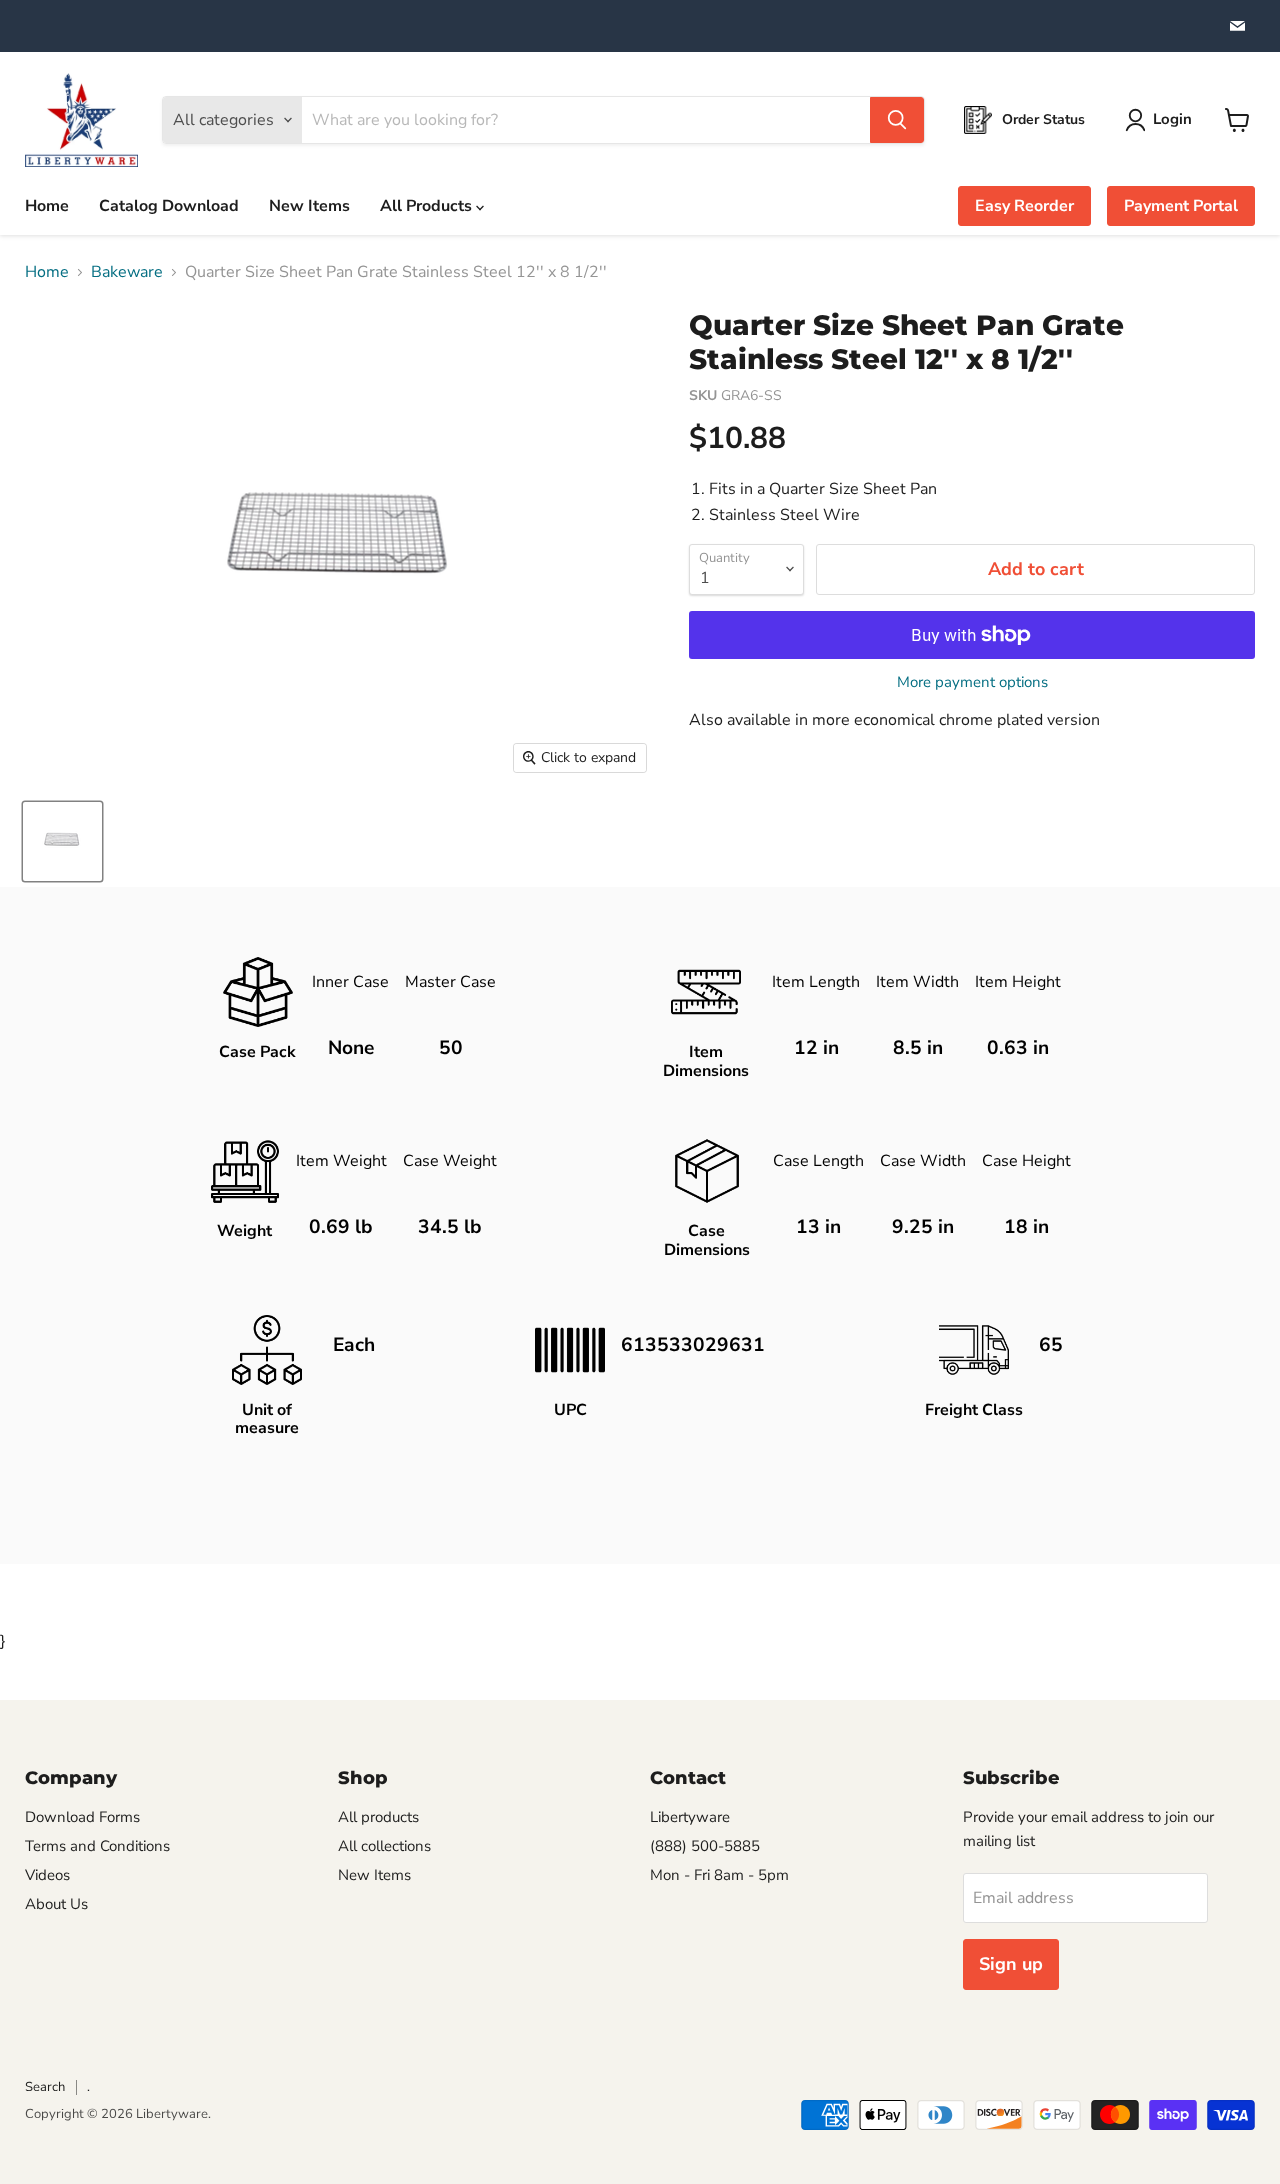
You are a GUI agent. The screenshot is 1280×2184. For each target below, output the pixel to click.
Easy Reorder (1024, 206)
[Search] (897, 120)
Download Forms (82, 1817)
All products (378, 1817)
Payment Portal (1181, 206)
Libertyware (690, 1817)
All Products (428, 206)
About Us (56, 1904)
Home (47, 206)
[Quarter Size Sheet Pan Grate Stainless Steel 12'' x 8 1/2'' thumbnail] (62, 841)
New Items (309, 206)
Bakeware (127, 272)
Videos (47, 1875)
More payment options (972, 682)
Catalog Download (169, 206)
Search (45, 2087)
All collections (384, 1846)
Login (1172, 119)
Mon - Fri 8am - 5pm (719, 1875)
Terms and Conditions (97, 1846)
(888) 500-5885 (705, 1846)
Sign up (1011, 1964)
